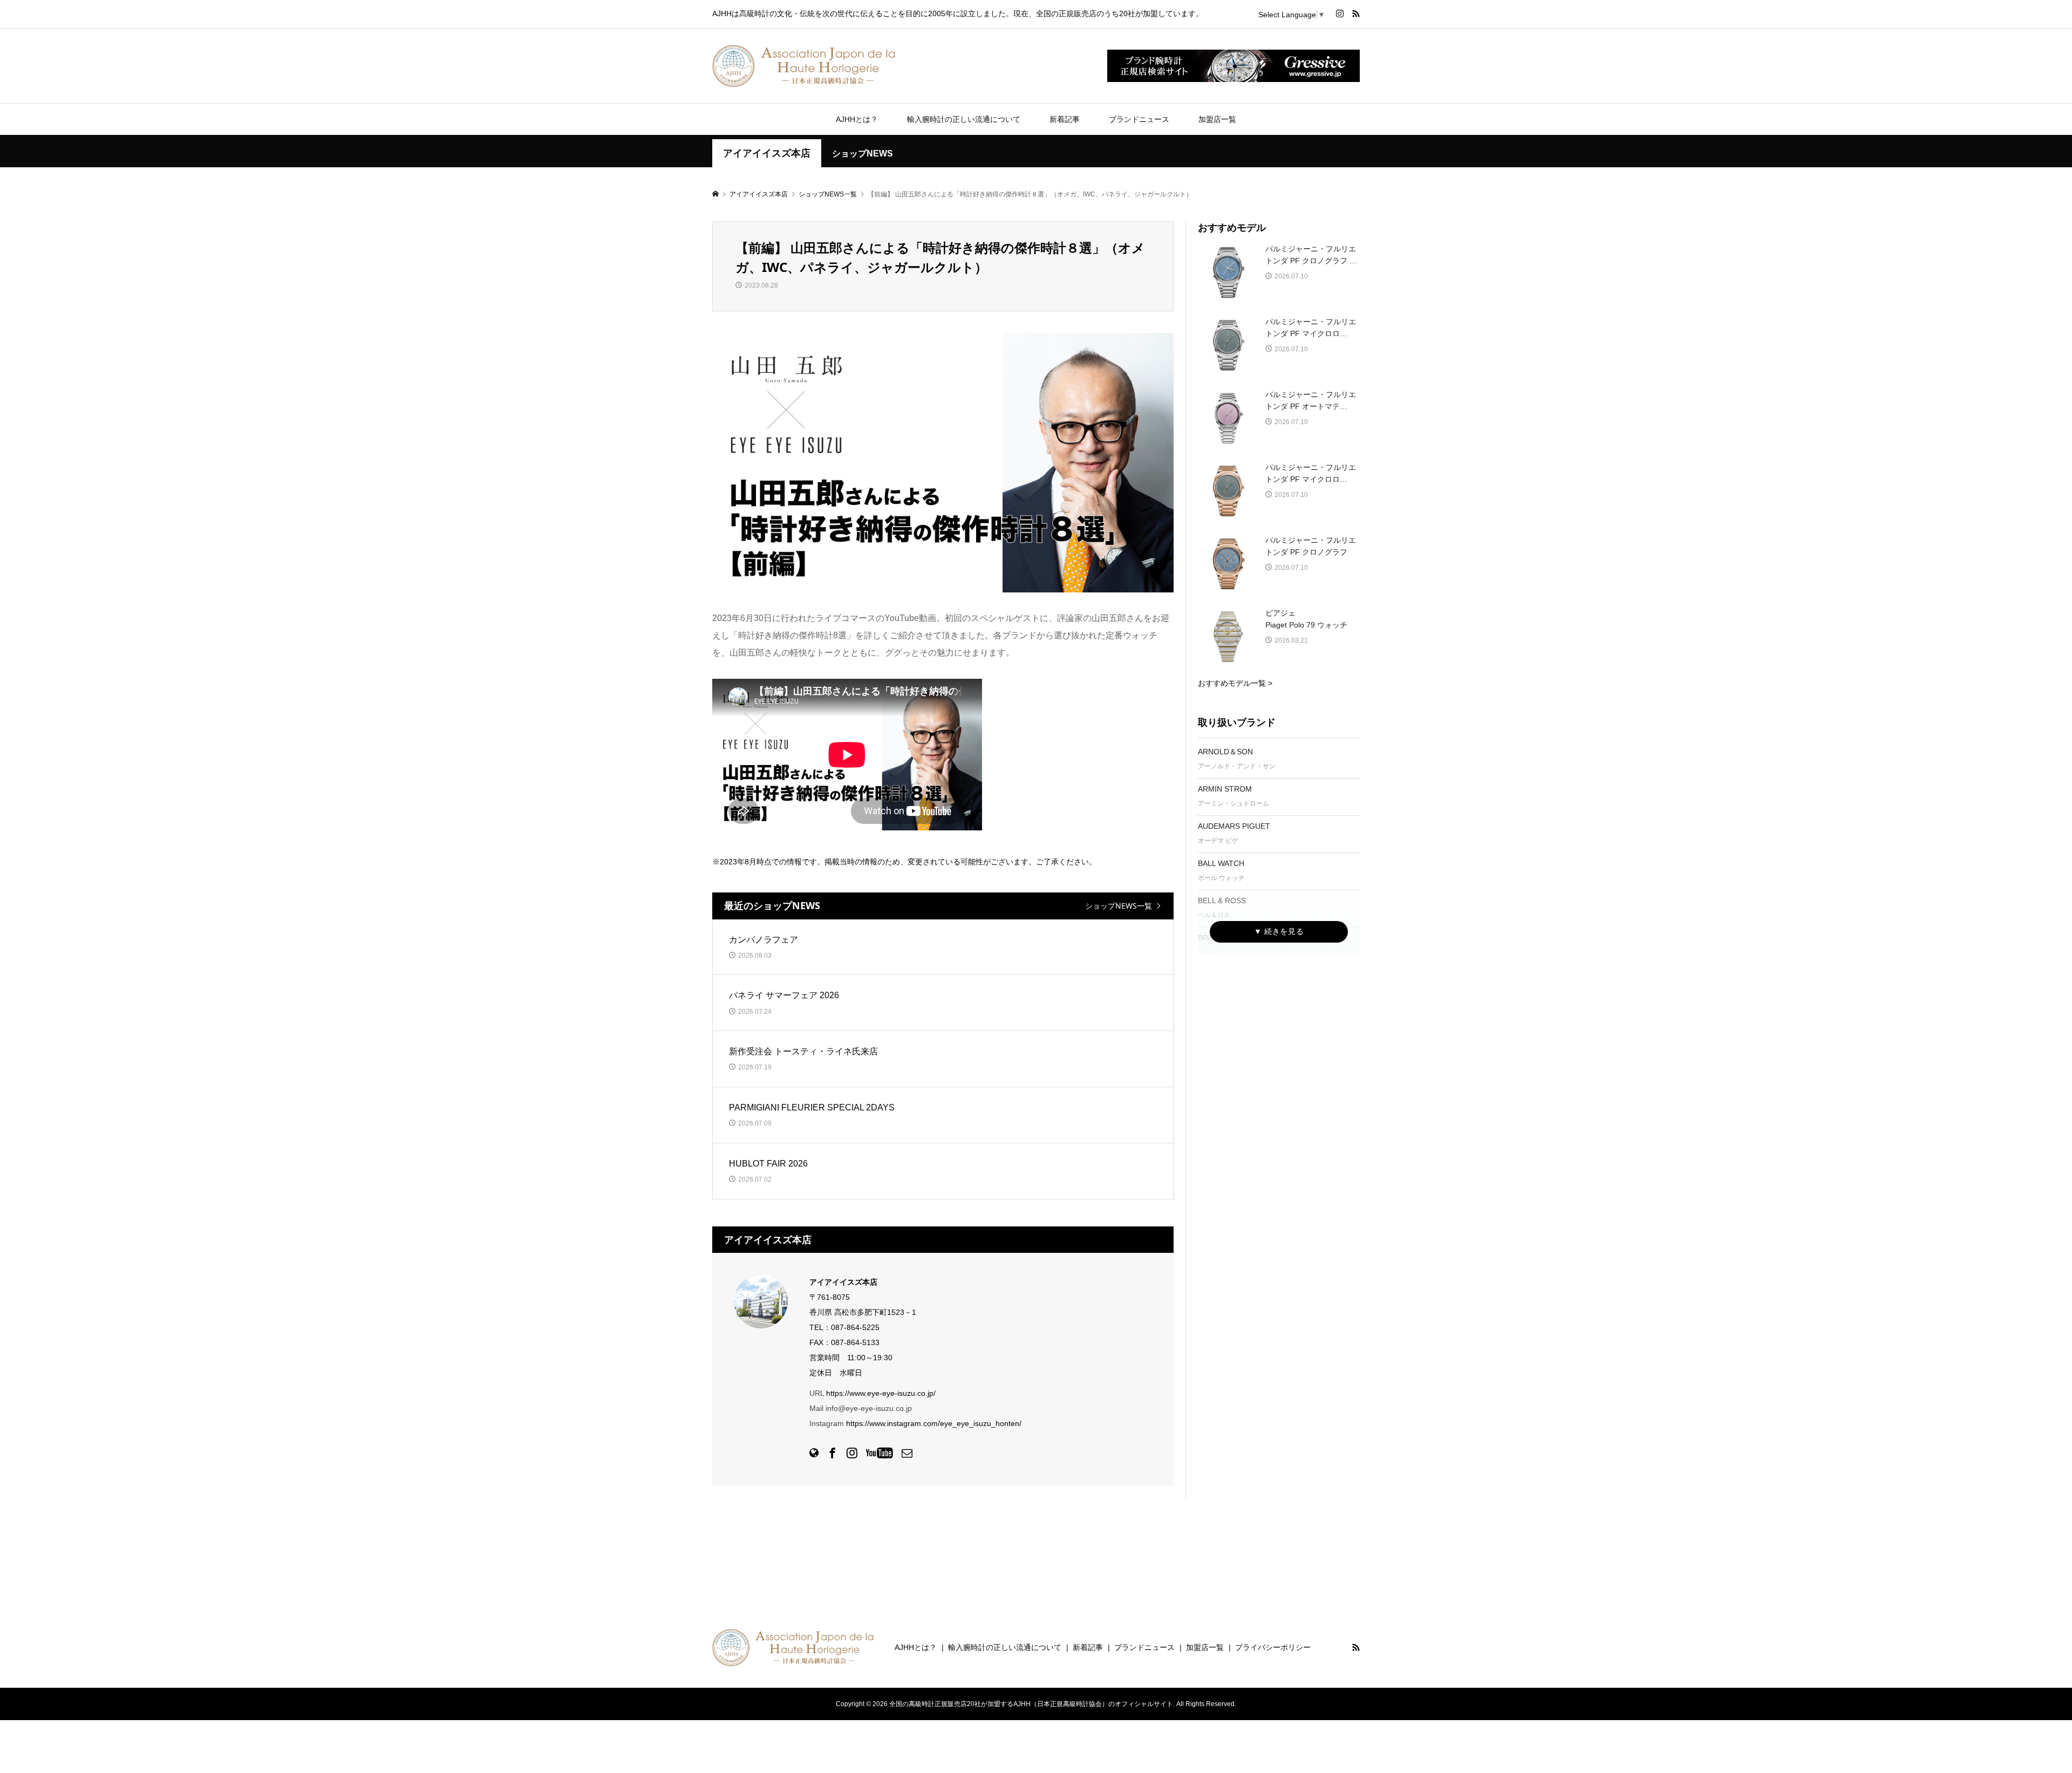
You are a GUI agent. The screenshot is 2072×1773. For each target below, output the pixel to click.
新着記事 (1065, 119)
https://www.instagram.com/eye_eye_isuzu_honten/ (934, 1423)
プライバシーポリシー (1273, 1647)
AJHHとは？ (857, 119)
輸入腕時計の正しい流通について (964, 119)
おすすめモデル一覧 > (1235, 683)
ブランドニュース (1139, 119)
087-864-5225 (855, 1327)
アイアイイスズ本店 (767, 153)
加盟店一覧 (1217, 119)
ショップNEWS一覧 (1119, 906)
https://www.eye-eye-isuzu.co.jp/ (881, 1393)
